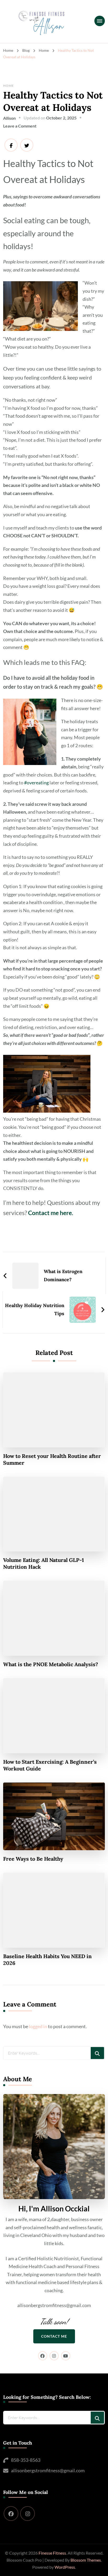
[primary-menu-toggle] (100, 21)
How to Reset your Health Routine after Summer (52, 1459)
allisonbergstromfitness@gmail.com (48, 2470)
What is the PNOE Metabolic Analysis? (51, 1664)
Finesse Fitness (52, 2553)
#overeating (36, 783)
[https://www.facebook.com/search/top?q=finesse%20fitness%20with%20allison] (11, 2514)
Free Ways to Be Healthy (33, 1859)
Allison (9, 118)
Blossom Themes (86, 2560)
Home (9, 86)
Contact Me (54, 2336)
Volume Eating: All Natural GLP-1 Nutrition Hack (44, 1563)
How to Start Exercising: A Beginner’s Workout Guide (50, 1765)
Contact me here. (51, 1213)
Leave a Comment (20, 126)
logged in (38, 2026)
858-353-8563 (26, 2460)
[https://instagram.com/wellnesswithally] (28, 2514)
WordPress (65, 2567)
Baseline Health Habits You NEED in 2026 (47, 1960)
